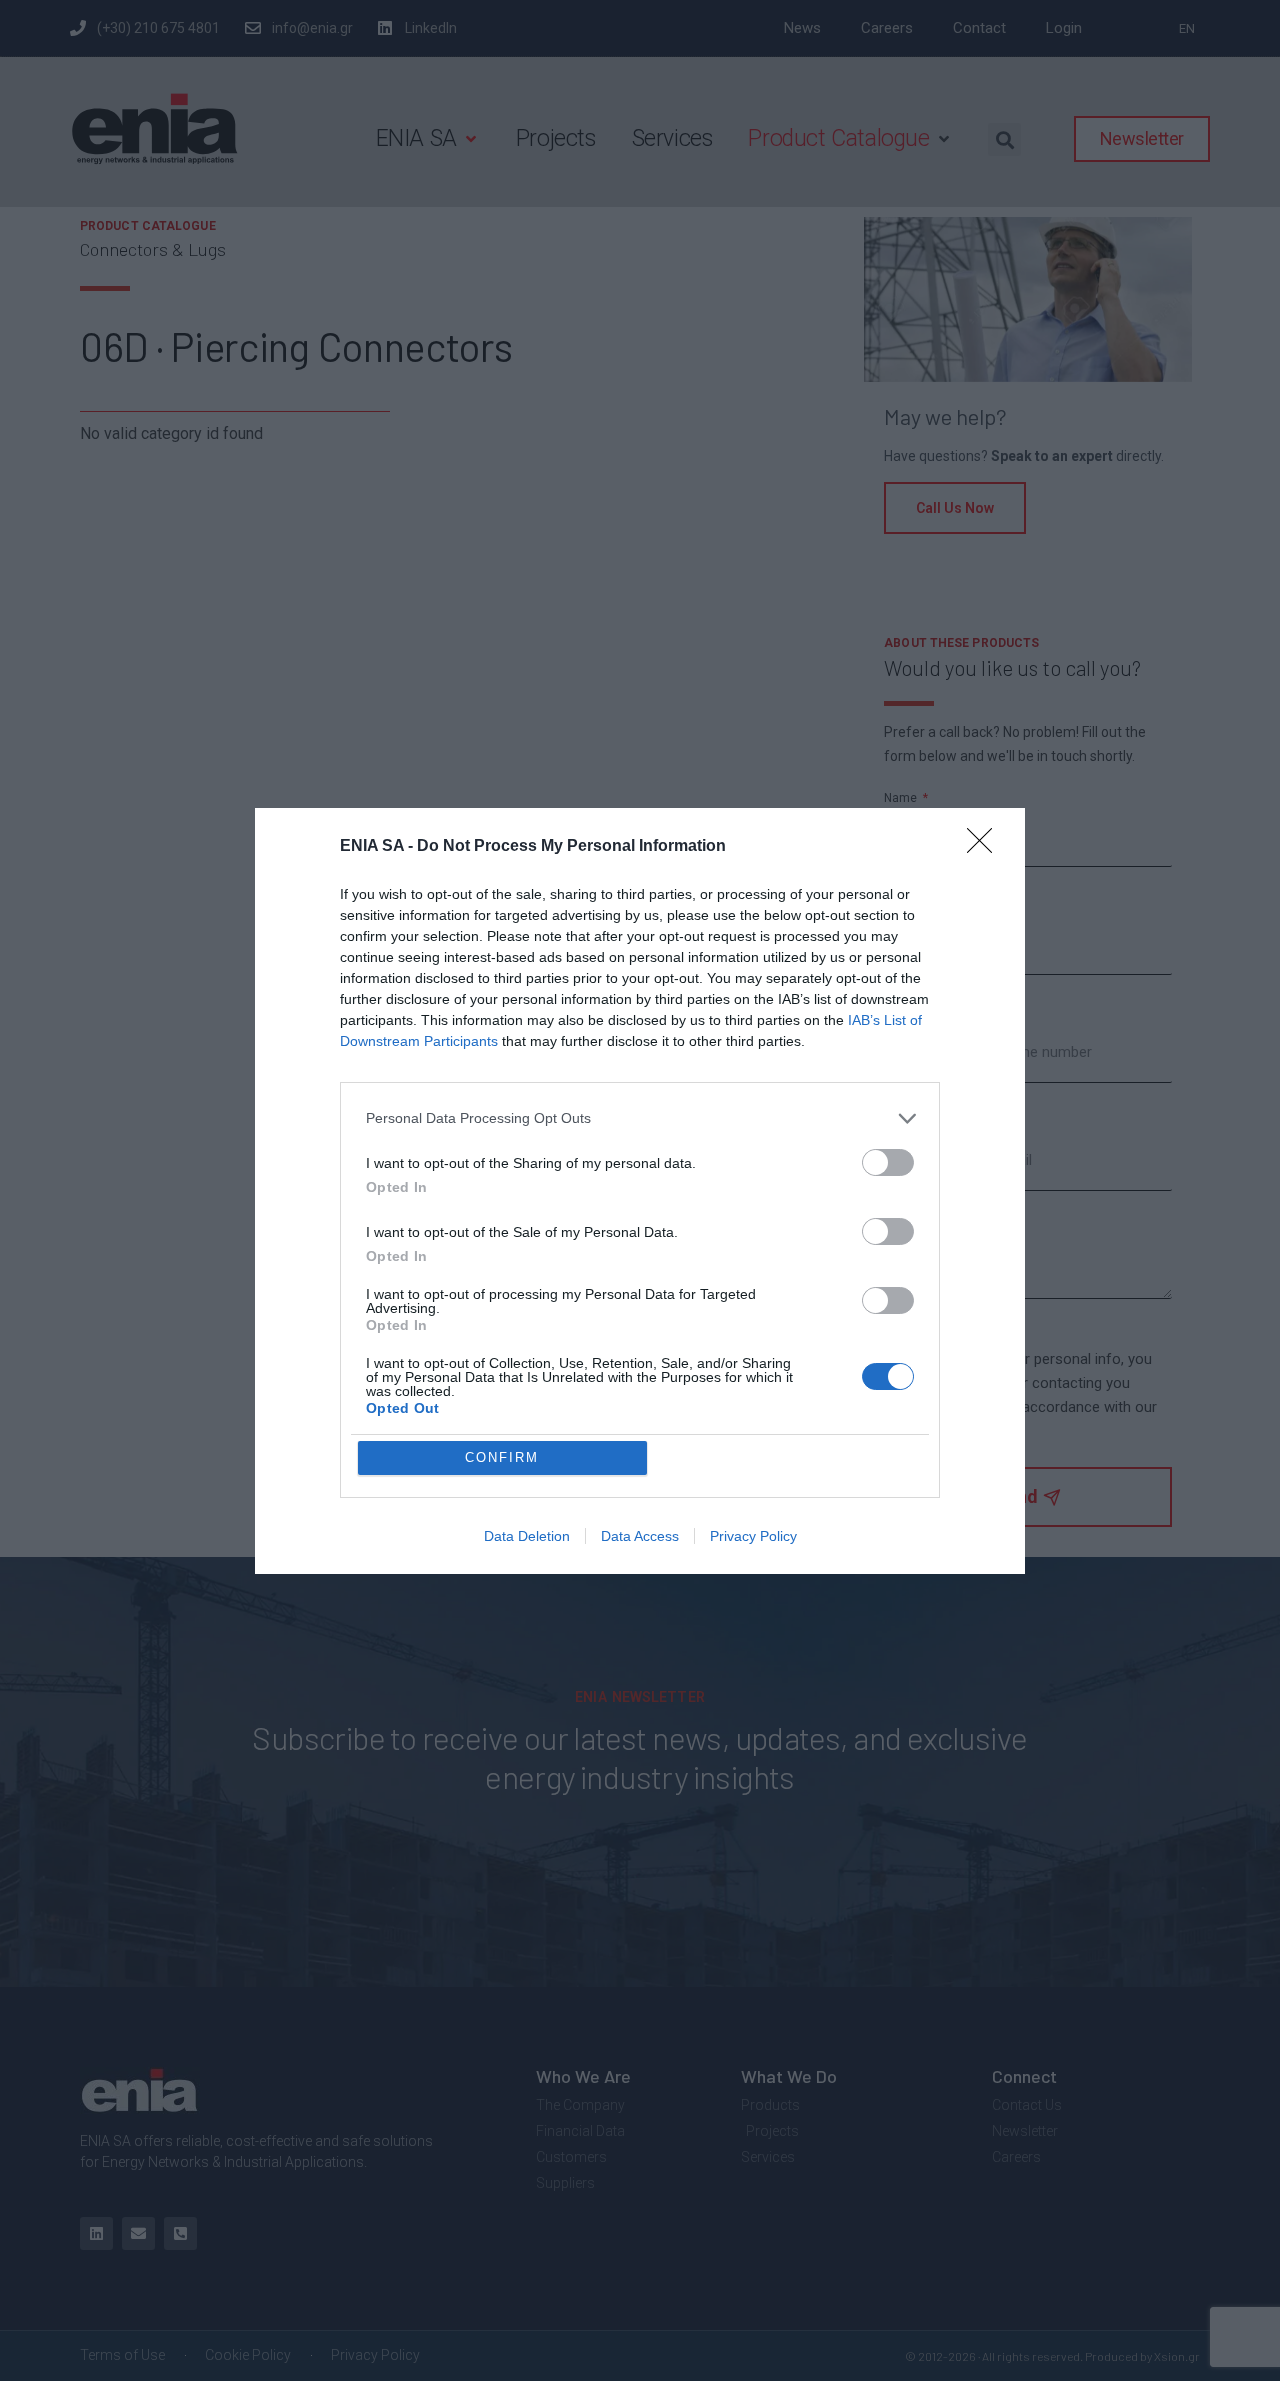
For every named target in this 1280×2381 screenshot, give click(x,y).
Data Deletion (527, 1536)
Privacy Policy (753, 1536)
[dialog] (640, 1191)
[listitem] (640, 1118)
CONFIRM (502, 1457)
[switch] (888, 1162)
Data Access (640, 1536)
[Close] (986, 847)
